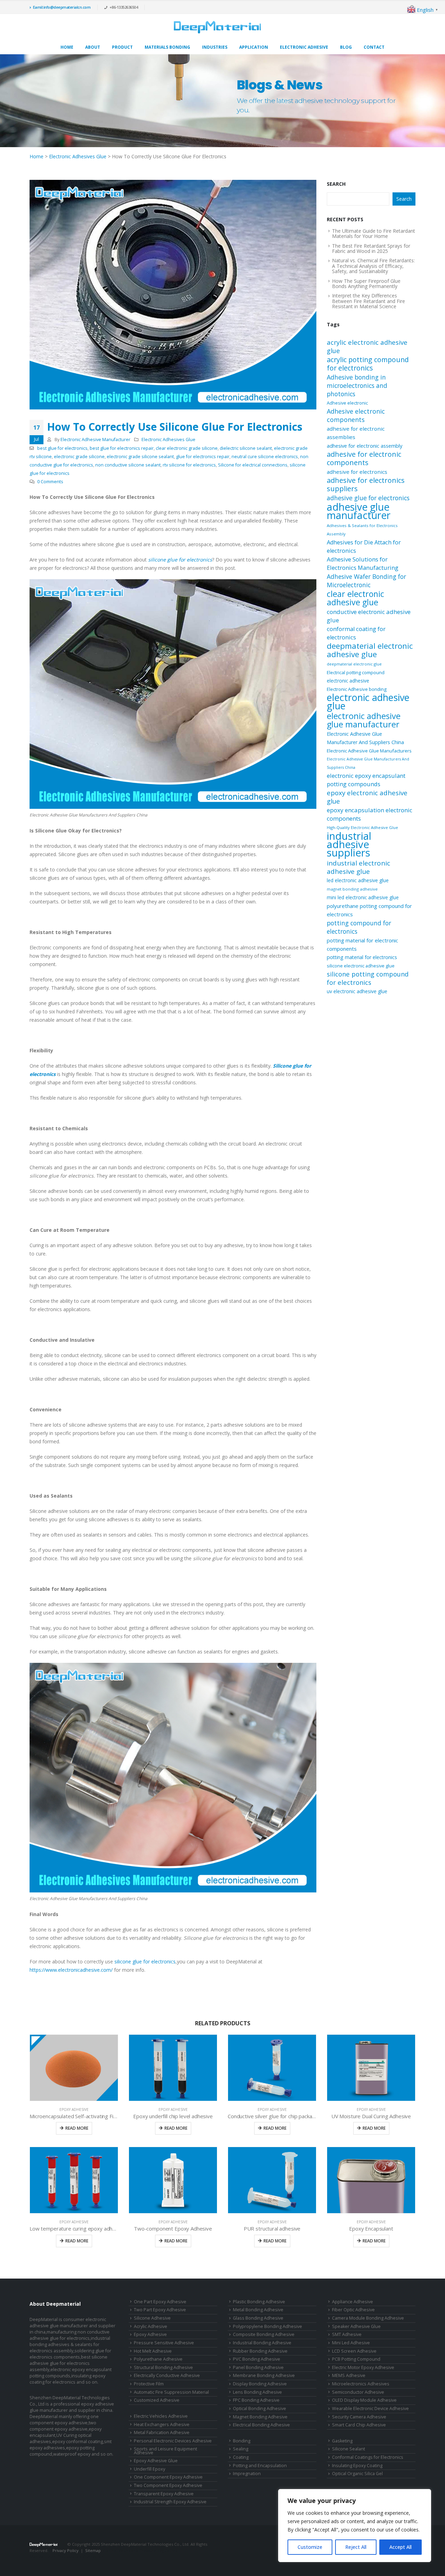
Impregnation (247, 2474)
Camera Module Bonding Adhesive (368, 2318)
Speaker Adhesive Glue (356, 2326)
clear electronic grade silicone (187, 448)
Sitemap (93, 2550)
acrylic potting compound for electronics (368, 364)
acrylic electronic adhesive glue (367, 346)
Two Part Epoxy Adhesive (160, 2310)
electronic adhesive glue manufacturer (364, 720)
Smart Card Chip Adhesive (359, 2425)
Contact (374, 47)
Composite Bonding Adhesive (264, 2334)
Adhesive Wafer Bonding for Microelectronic (366, 581)
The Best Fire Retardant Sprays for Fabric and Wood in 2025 (371, 248)
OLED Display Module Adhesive (364, 2400)
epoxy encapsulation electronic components (370, 814)
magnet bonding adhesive (352, 889)
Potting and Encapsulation (260, 2466)
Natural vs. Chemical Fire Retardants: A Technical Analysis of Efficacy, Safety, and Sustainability (373, 266)
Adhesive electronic (347, 403)
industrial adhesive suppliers (349, 844)
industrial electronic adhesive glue (358, 867)
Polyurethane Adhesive (158, 2359)
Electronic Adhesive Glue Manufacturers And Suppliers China (368, 763)
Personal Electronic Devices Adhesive (173, 2441)
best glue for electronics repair (122, 448)
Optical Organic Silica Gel (357, 2474)
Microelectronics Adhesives (361, 2384)
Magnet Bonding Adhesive (260, 2417)
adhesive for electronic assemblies (356, 433)
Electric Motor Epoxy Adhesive (363, 2367)
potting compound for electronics (359, 927)
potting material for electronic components (362, 944)
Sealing (241, 2449)
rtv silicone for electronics (189, 465)
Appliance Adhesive (353, 2302)
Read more (77, 2128)
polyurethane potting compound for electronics (369, 910)
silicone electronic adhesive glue (361, 966)
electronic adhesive (348, 681)
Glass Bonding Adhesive (258, 2318)
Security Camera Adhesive (359, 2417)
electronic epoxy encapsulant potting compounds (366, 780)
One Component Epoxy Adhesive (168, 2477)
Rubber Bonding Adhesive (260, 2351)
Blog (346, 47)
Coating (241, 2457)
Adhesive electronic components (356, 415)
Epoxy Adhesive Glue (156, 2461)
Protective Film (149, 2384)
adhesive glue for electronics (368, 498)
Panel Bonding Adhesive (258, 2367)
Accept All (400, 2547)
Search (336, 184)
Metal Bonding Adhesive (258, 2310)
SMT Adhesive (347, 2334)
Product (122, 47)
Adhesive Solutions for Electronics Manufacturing (363, 563)
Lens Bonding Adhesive (257, 2392)
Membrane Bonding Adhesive (264, 2375)
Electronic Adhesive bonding (357, 689)
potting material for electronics (362, 957)
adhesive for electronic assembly (365, 446)
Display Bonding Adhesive (260, 2384)
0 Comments (50, 482)
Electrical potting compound (356, 672)
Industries (215, 47)
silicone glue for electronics (145, 1961)
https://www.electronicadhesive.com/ (71, 1970)
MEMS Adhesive (349, 2375)
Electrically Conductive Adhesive (167, 2375)
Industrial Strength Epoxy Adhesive (170, 2502)
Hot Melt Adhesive (153, 2351)
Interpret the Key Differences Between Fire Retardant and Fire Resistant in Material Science (369, 301)
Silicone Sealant (349, 2449)
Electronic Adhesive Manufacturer (95, 440)
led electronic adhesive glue (358, 880)
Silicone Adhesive (152, 2318)
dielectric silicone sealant (246, 448)
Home (67, 47)
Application (254, 47)
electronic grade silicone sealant (140, 457)
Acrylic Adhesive (151, 2326)
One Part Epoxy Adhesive (160, 2302)
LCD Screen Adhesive (354, 2351)
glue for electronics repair (203, 457)
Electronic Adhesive (304, 47)
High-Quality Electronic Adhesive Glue (362, 827)
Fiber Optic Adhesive (353, 2310)
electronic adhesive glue (368, 702)
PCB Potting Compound (356, 2359)
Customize (310, 2547)
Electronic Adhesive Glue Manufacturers (369, 751)
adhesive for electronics (357, 472)
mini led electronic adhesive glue (363, 897)
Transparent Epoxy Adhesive (164, 2494)
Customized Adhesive (157, 2400)
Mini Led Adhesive (351, 2343)
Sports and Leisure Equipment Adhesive (165, 2451)
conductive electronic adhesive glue (369, 616)
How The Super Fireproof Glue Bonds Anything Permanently (366, 284)
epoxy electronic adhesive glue (367, 797)
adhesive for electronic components (364, 458)
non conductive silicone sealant (128, 465)
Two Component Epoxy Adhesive (168, 2485)
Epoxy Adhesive (74, 2110)
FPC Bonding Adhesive (256, 2400)
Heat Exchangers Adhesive (162, 2425)
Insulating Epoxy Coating (357, 2466)
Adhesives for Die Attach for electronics (364, 547)
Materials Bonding (167, 47)
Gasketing (342, 2441)
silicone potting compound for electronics (368, 978)
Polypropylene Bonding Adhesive (268, 2326)
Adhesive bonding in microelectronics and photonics (357, 385)
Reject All (356, 2547)
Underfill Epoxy (149, 2469)
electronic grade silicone (79, 457)
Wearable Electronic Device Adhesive (370, 2408)
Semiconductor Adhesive (358, 2392)
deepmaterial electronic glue (354, 664)
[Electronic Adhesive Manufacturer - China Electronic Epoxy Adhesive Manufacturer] (217, 27)
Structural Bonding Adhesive (163, 2367)
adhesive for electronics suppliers (366, 485)
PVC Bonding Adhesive (257, 2359)
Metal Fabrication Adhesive (162, 2433)
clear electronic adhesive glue (355, 598)
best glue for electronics (62, 448)
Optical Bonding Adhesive (260, 2408)
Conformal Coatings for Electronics (368, 2457)
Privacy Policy (66, 2550)
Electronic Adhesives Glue (78, 156)
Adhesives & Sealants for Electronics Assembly (362, 530)
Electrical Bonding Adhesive (261, 2425)
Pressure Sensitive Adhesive (164, 2343)
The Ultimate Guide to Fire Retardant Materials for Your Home (374, 233)
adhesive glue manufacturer (359, 511)
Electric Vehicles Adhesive (161, 2416)
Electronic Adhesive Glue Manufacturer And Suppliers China (365, 738)
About (93, 47)
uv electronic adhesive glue (357, 991)
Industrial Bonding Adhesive (262, 2343)
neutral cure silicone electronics (265, 457)
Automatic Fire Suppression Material (171, 2392)
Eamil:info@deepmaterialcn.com (62, 7)
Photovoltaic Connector (80, 2557)
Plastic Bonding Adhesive (259, 2302)
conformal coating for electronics (356, 633)
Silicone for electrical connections (253, 465)
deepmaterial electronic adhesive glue (370, 650)
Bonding (242, 2441)
